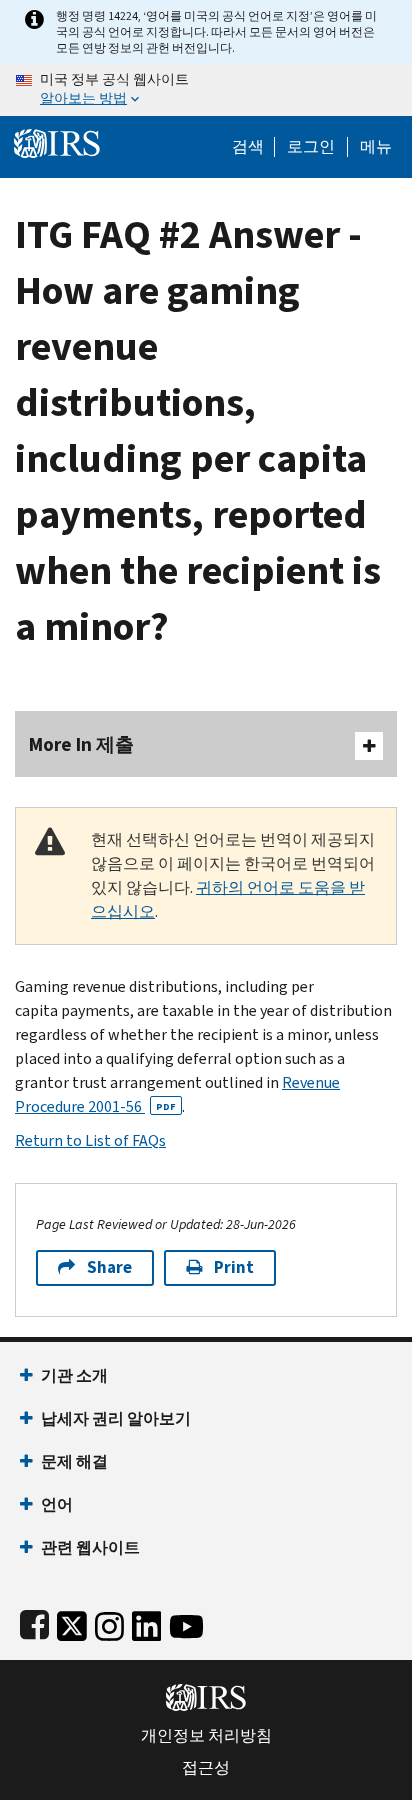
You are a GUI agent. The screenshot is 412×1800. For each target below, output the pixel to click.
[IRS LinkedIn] (147, 1622)
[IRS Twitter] (72, 1622)
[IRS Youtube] (186, 1622)
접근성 (206, 1768)
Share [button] (109, 1267)
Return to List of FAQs (90, 1140)
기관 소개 (74, 1375)
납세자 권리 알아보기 (116, 1418)
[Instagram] (109, 1622)
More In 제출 (81, 744)
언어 (57, 1504)
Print (234, 1267)
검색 (248, 147)
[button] (311, 147)
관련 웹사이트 (90, 1547)
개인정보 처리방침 (206, 1736)
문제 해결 (74, 1461)
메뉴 (376, 147)
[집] (57, 141)
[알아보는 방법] (206, 90)
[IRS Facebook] (34, 1622)
